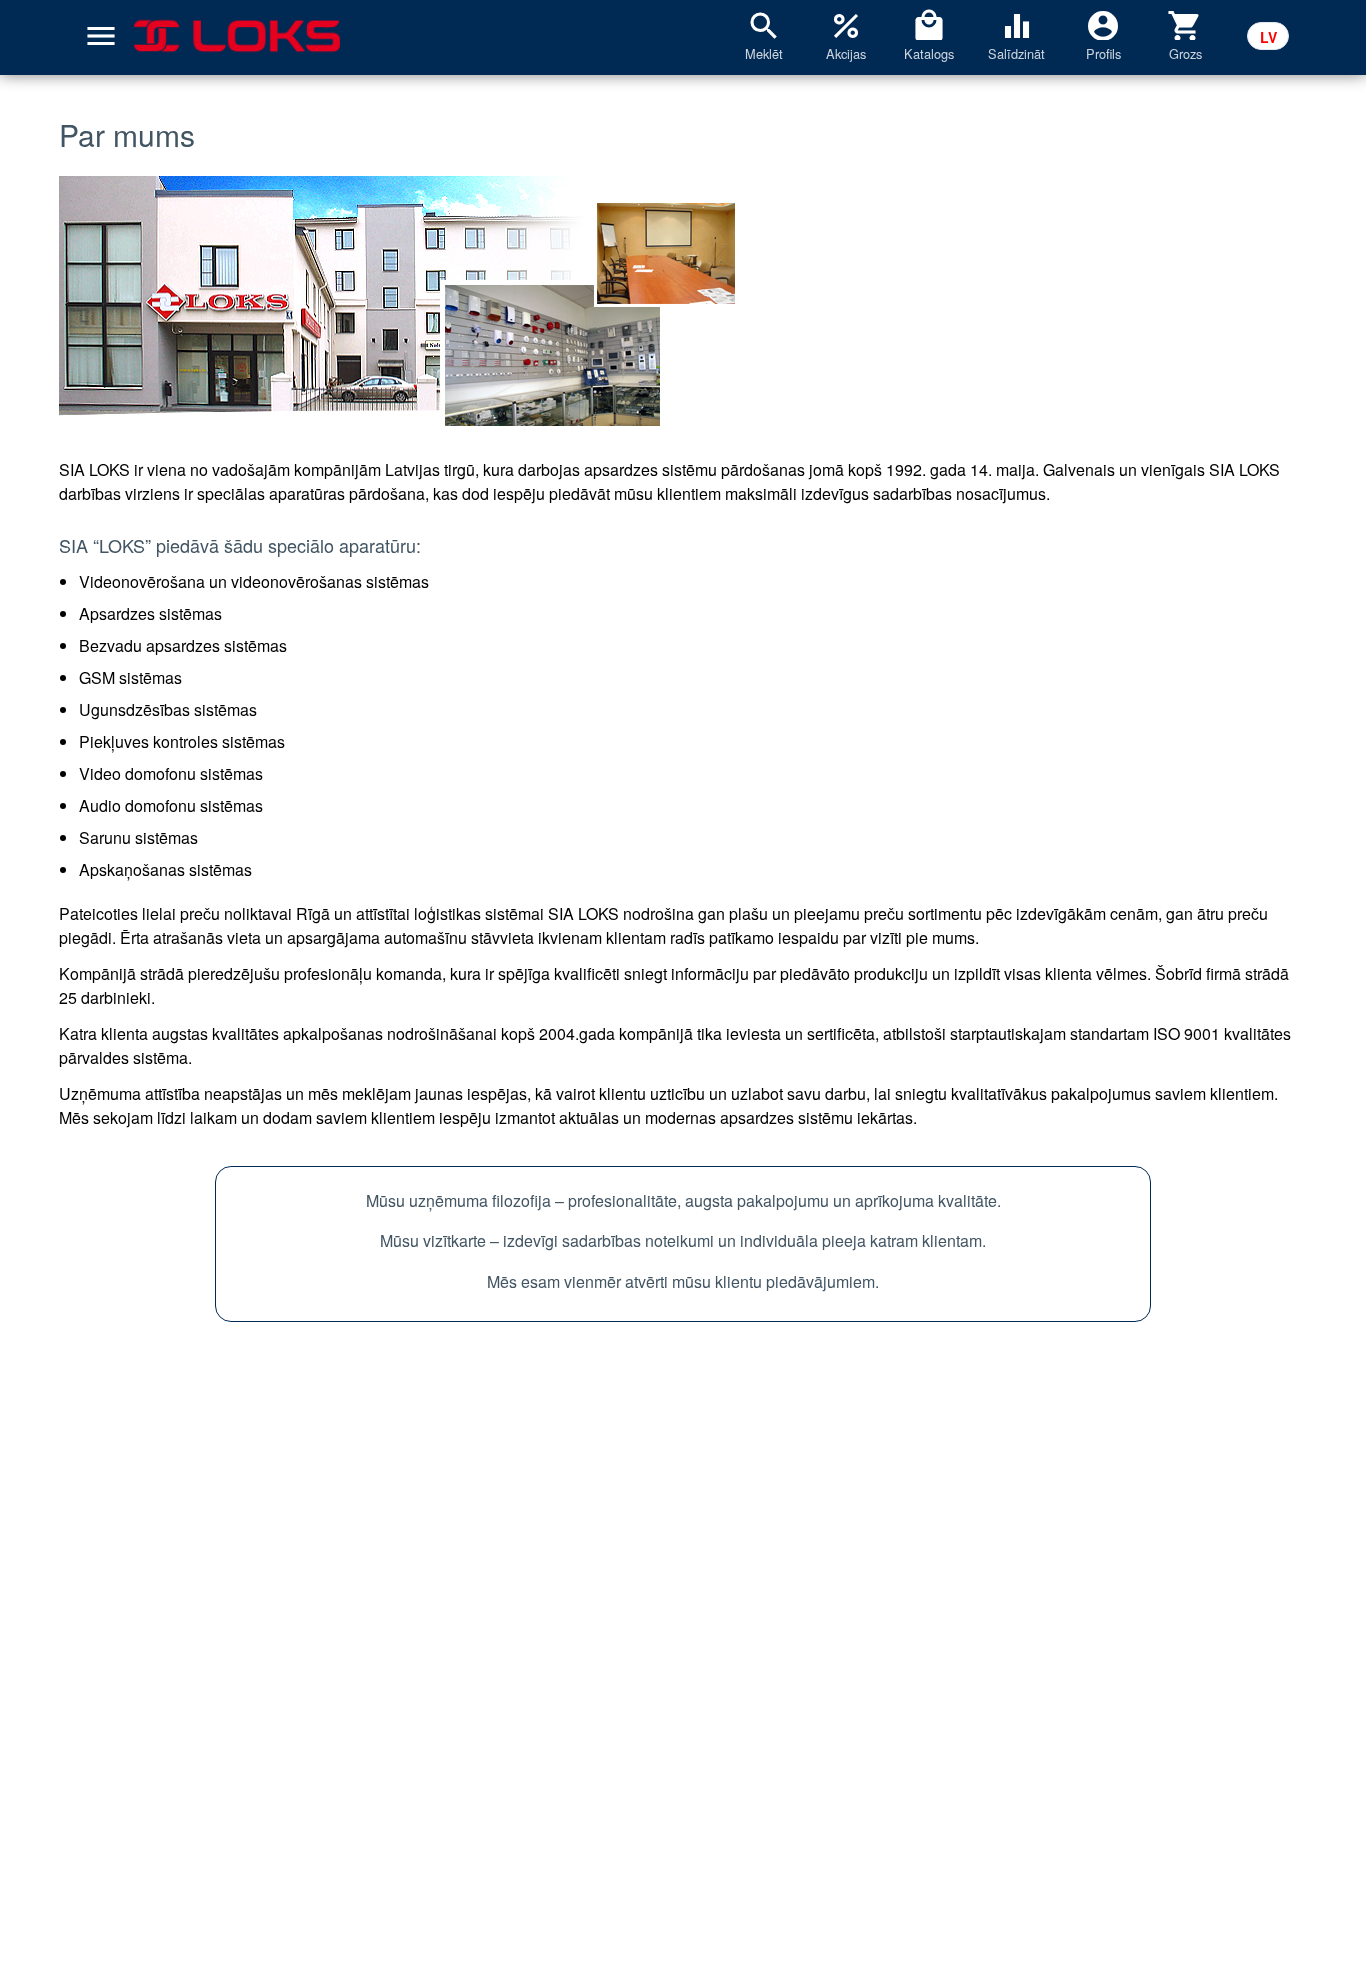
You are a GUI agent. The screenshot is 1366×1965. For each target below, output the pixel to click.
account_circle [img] (1103, 24)
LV (1268, 37)
